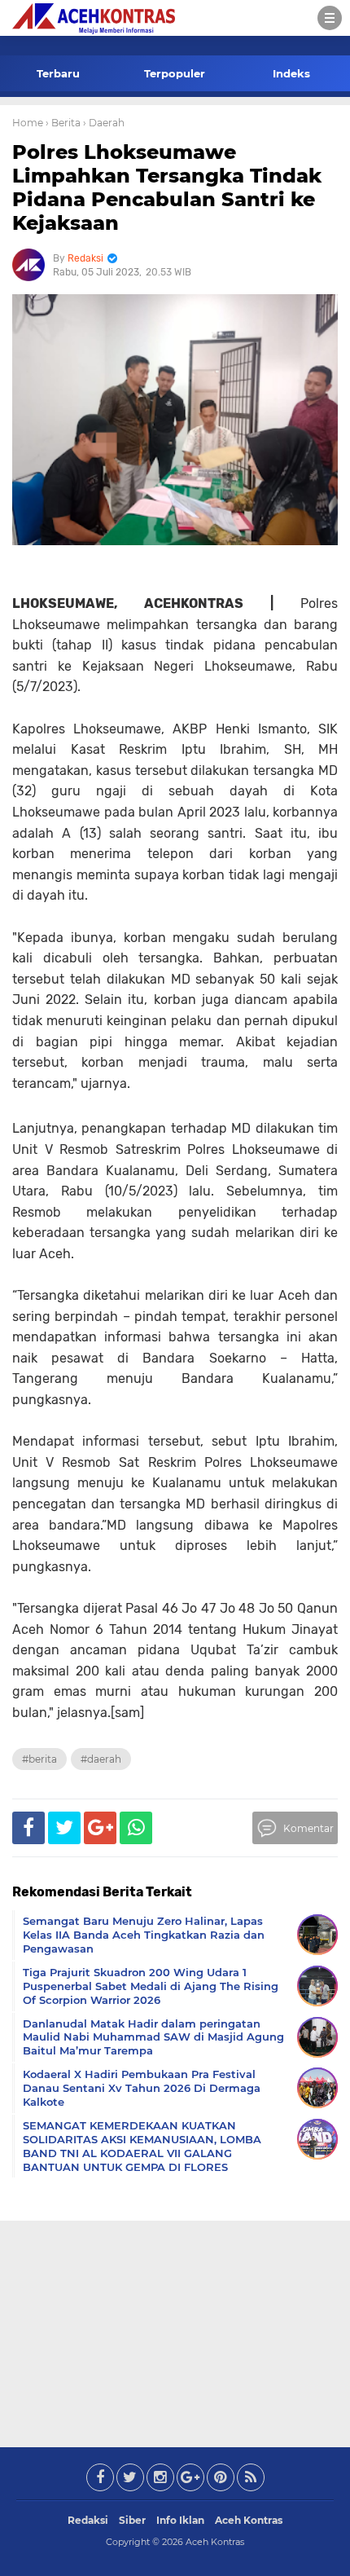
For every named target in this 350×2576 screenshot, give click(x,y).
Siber (132, 2520)
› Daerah (104, 123)
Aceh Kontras (249, 2520)
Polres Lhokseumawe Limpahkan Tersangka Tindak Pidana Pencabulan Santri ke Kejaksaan (167, 187)
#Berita (39, 1759)
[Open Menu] (330, 18)
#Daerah (101, 1759)
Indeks (291, 73)
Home (28, 123)
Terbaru (58, 73)
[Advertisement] (175, 2331)
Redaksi (88, 2520)
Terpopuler (175, 73)
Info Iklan (180, 2520)
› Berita (63, 123)
